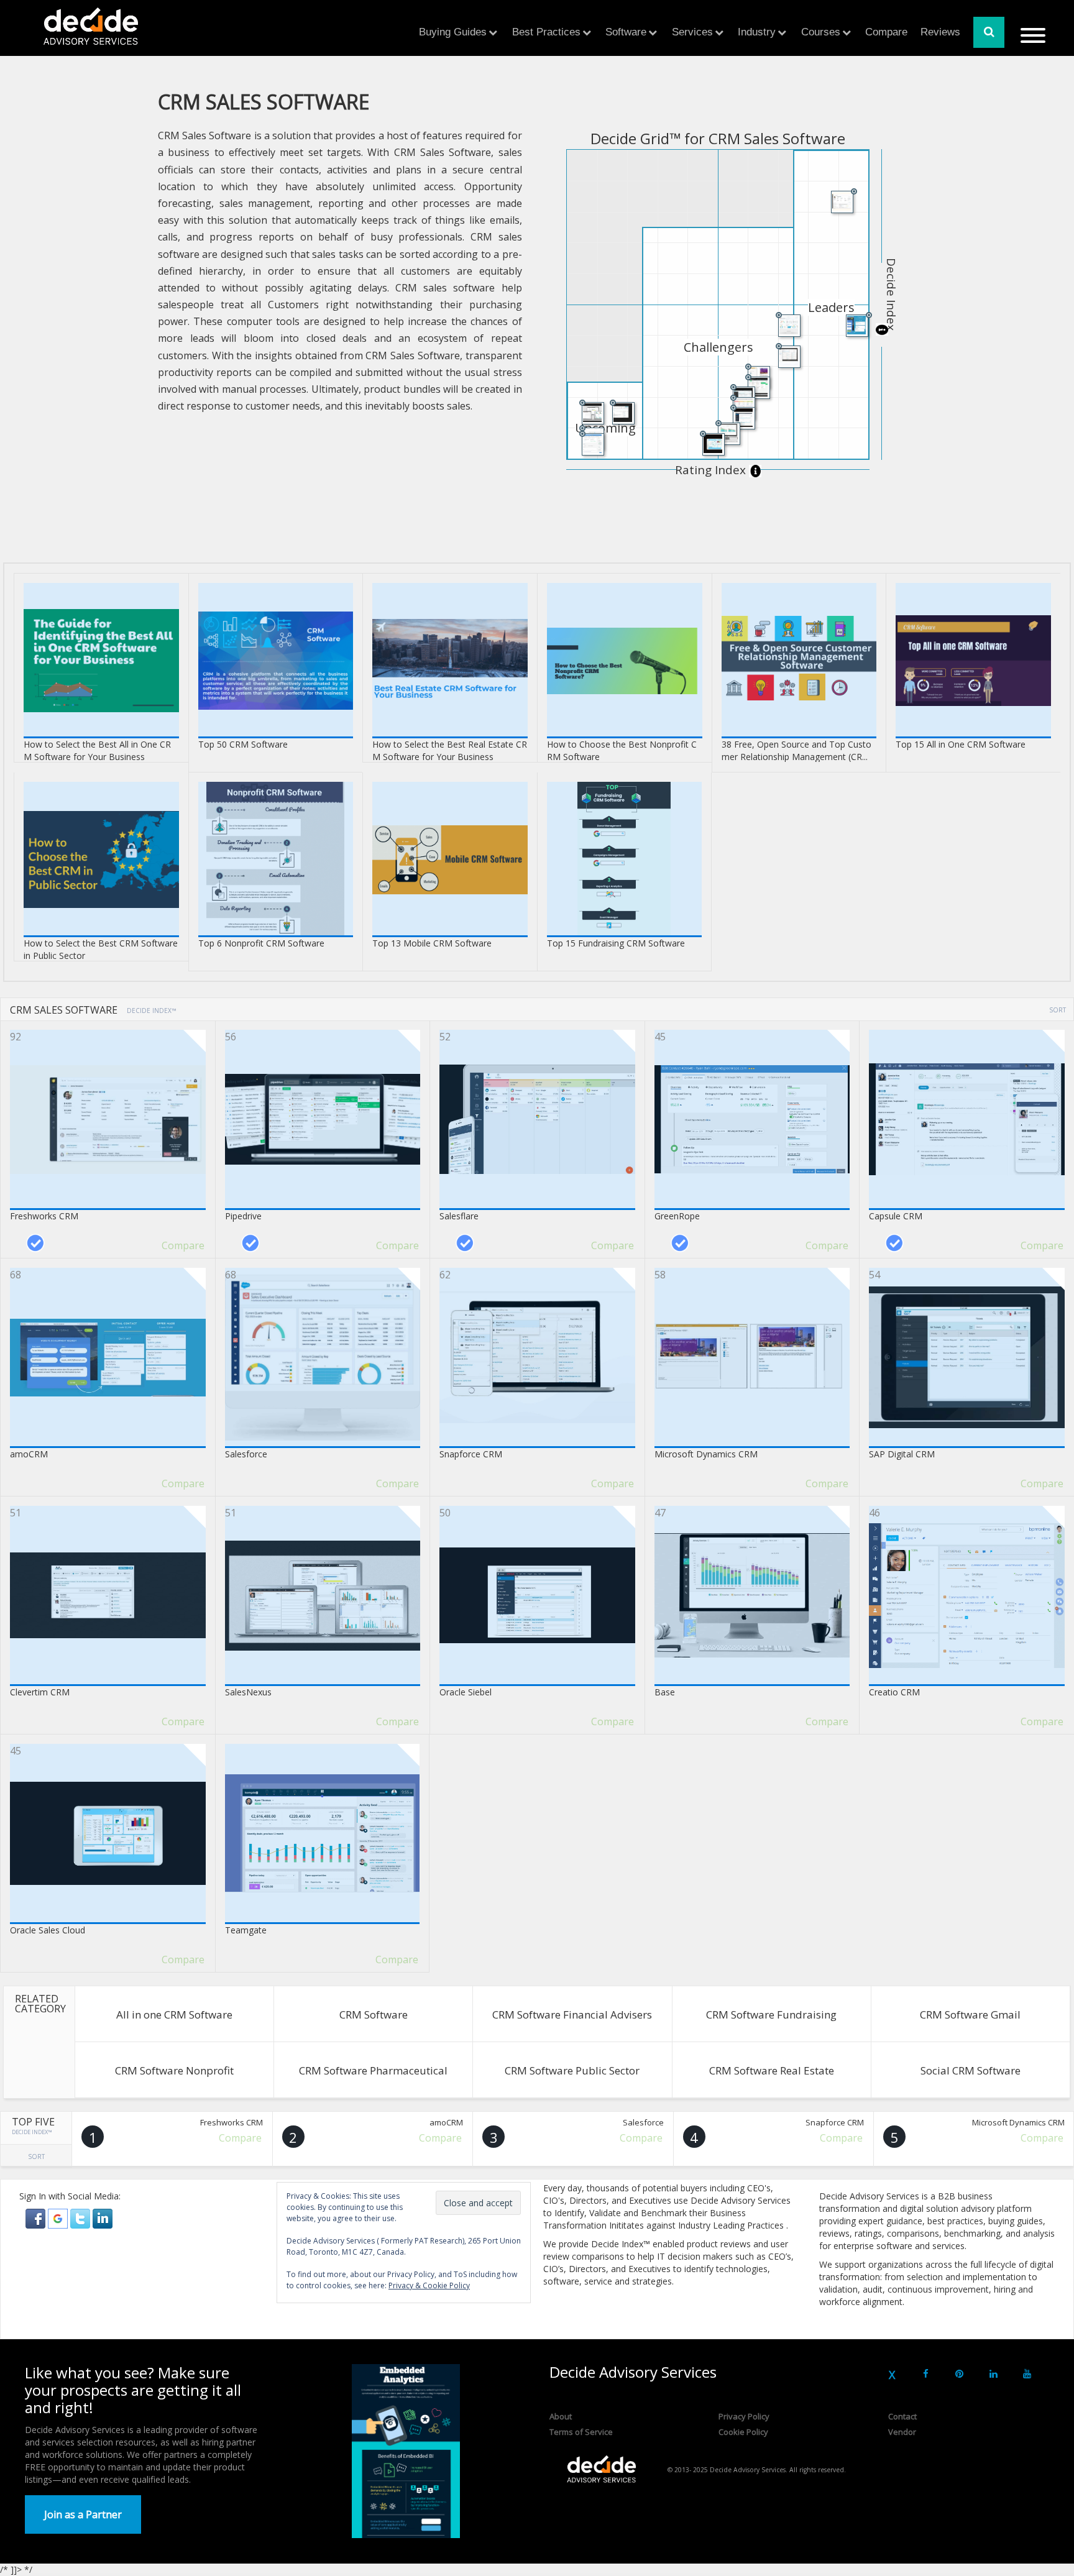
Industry (757, 32)
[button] (37, 2218)
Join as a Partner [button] (83, 2514)
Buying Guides (453, 32)
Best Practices (546, 32)
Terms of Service (581, 2432)
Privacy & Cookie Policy (429, 2285)
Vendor (902, 2432)
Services (692, 32)
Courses (821, 32)
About (561, 2416)
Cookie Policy (743, 2432)
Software (626, 32)
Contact (902, 2416)
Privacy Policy (744, 2416)
